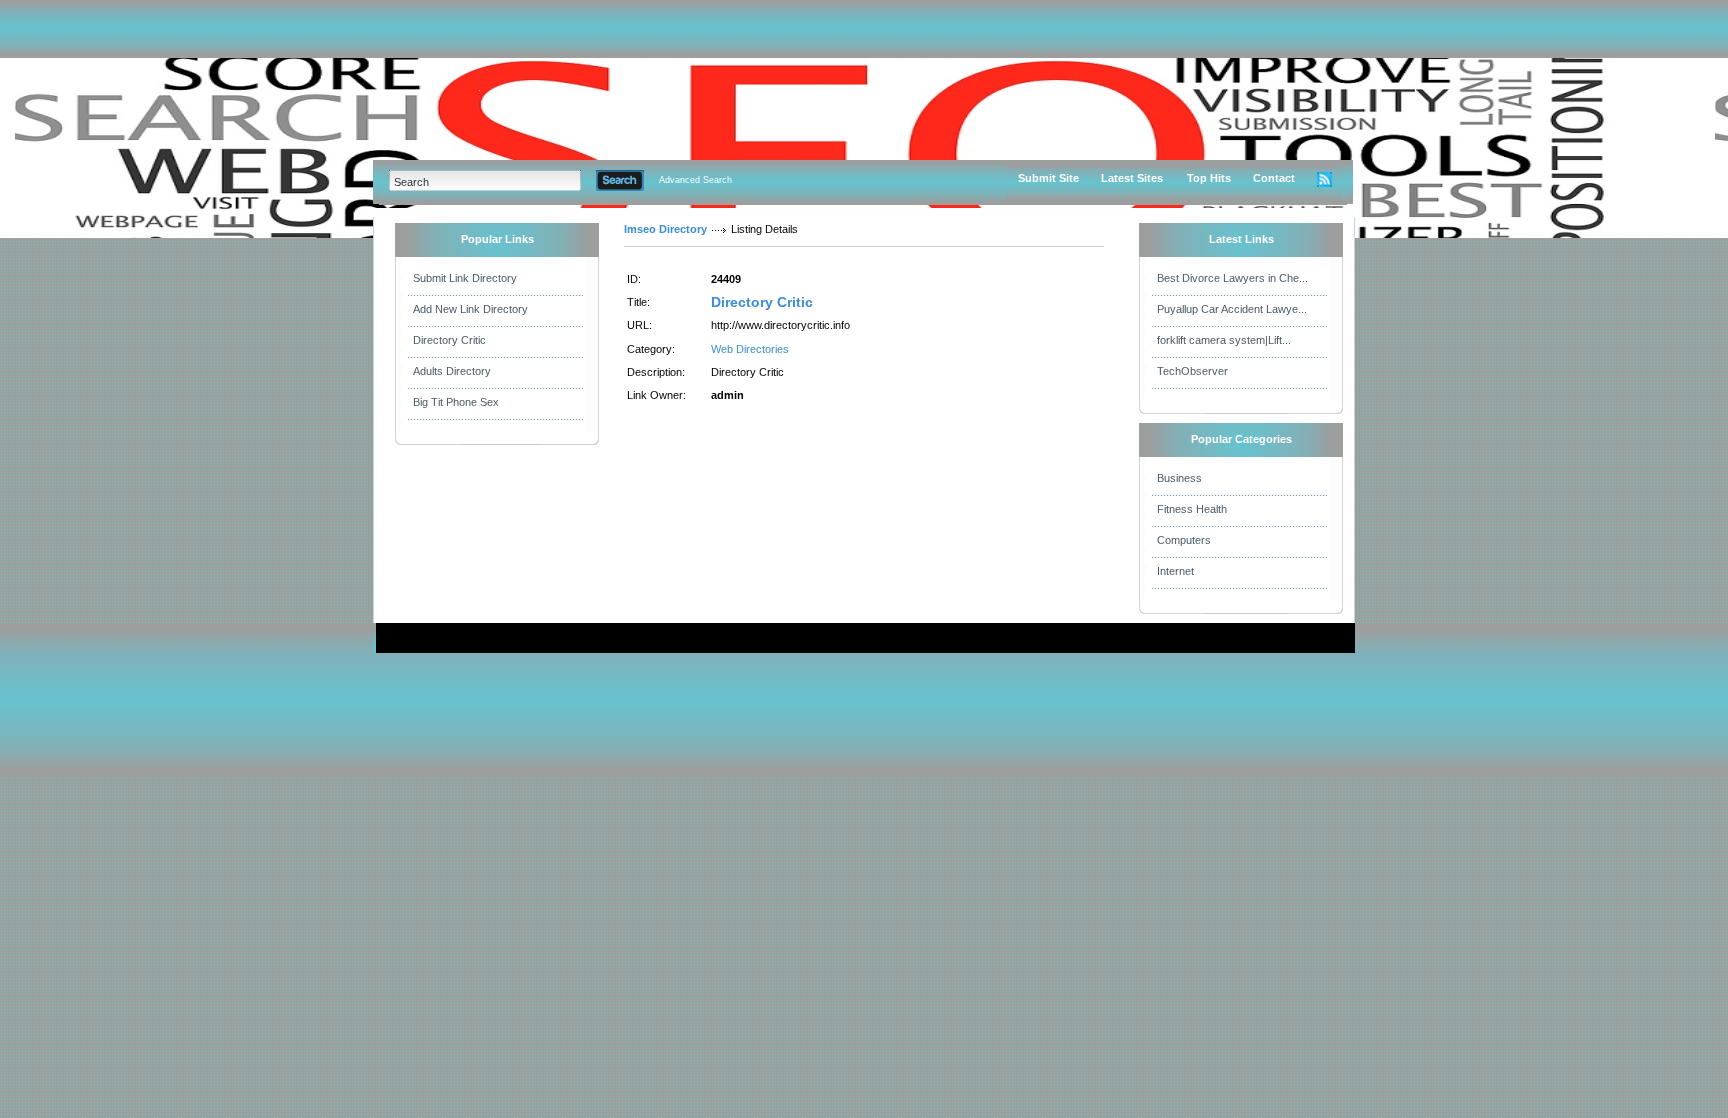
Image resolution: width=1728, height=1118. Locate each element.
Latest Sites (1132, 178)
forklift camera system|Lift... (1224, 340)
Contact (1274, 178)
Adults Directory (452, 371)
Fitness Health (1192, 509)
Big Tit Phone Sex (456, 402)
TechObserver (1192, 371)
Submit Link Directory (465, 278)
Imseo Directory (665, 229)
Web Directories (750, 349)
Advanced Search (695, 180)
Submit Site (1048, 178)
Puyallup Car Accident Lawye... (1232, 309)
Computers (1184, 540)
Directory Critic (449, 340)
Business (1179, 478)
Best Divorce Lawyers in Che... (1232, 278)
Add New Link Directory (470, 309)
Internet (1175, 571)
